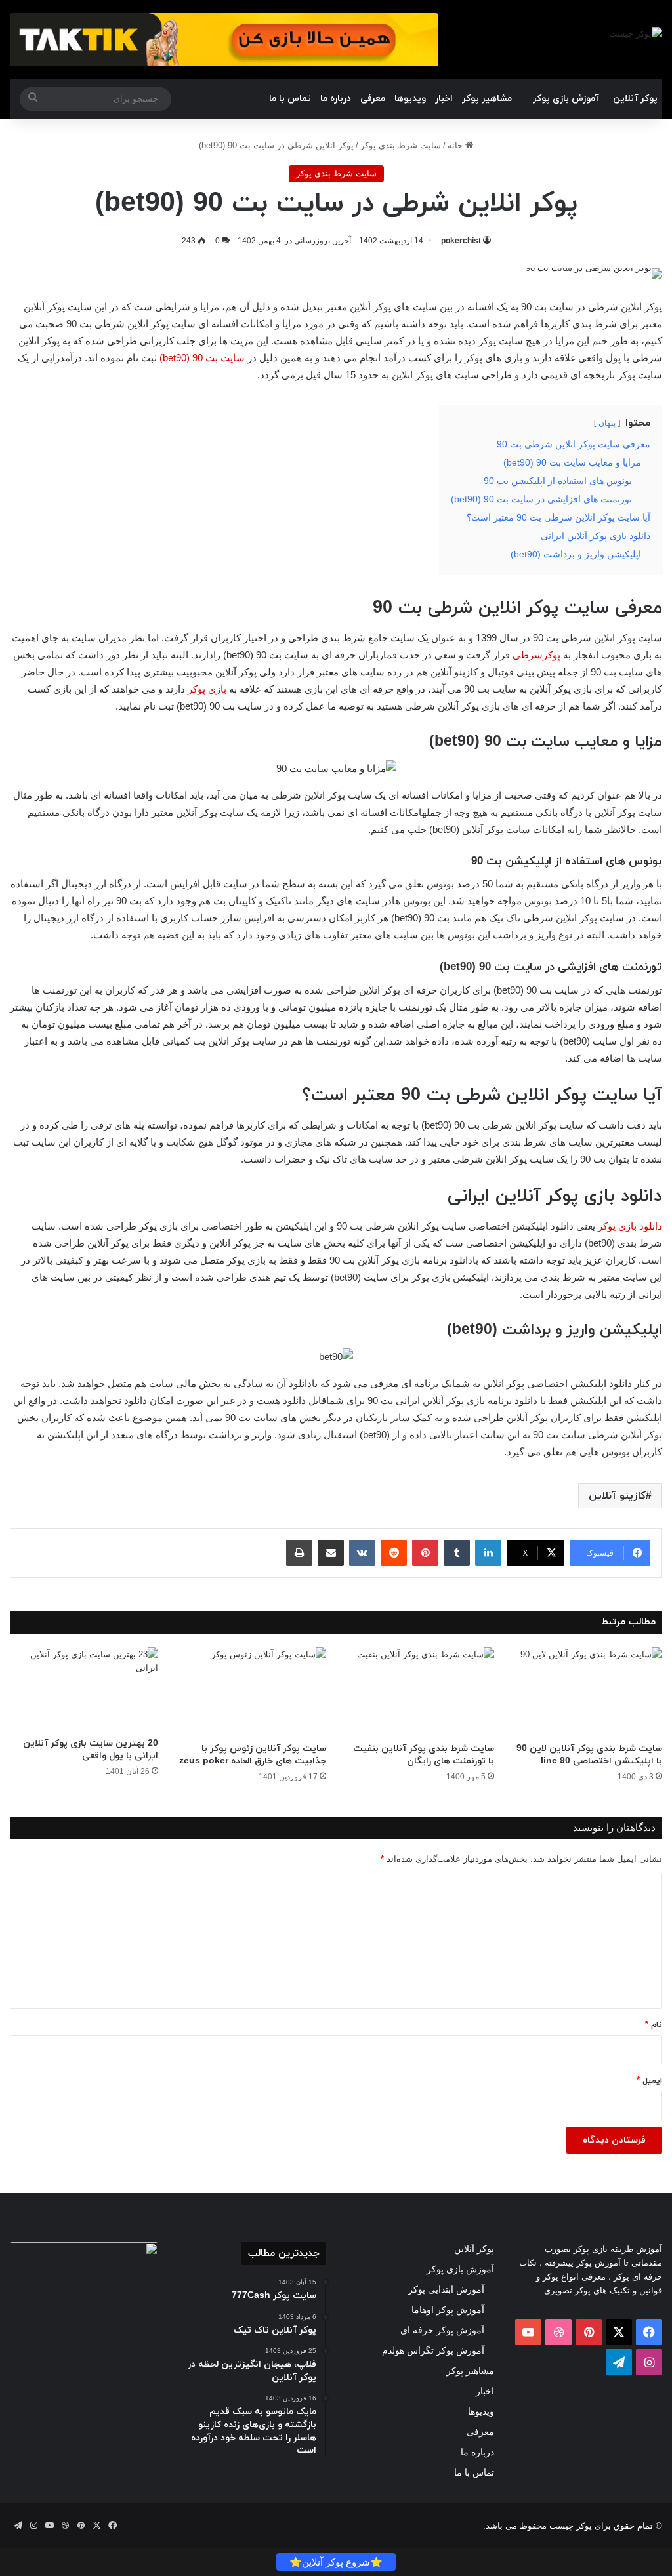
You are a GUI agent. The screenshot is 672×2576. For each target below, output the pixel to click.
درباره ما (336, 99)
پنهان (607, 423)
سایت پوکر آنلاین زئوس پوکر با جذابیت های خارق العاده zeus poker (253, 1755)
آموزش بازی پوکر (566, 99)
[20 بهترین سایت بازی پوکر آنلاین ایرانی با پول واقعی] (84, 1689)
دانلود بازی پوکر (630, 1226)
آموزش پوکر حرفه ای (442, 2330)
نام (654, 2025)
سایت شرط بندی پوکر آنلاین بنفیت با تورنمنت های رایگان (424, 1755)
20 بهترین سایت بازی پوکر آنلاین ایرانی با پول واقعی (91, 1750)
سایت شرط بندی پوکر (401, 145)
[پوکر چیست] (636, 33)
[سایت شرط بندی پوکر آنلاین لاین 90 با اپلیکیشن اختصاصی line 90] (588, 1692)
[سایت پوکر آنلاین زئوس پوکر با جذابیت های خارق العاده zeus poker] (252, 1692)
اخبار (444, 99)
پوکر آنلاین (635, 99)
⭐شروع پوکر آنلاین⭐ (336, 2562)
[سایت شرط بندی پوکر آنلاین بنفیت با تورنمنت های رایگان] (420, 1692)
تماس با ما (290, 99)
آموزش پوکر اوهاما (448, 2310)
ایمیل (649, 2081)
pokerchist (461, 241)
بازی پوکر (207, 689)
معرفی (373, 99)
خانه (456, 145)
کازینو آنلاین (617, 1496)
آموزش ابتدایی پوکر (446, 2289)
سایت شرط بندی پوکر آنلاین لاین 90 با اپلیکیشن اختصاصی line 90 (589, 1755)
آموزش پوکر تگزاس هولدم (433, 2350)
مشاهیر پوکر (487, 99)
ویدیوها (410, 99)
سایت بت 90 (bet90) (202, 358)
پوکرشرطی (536, 655)
